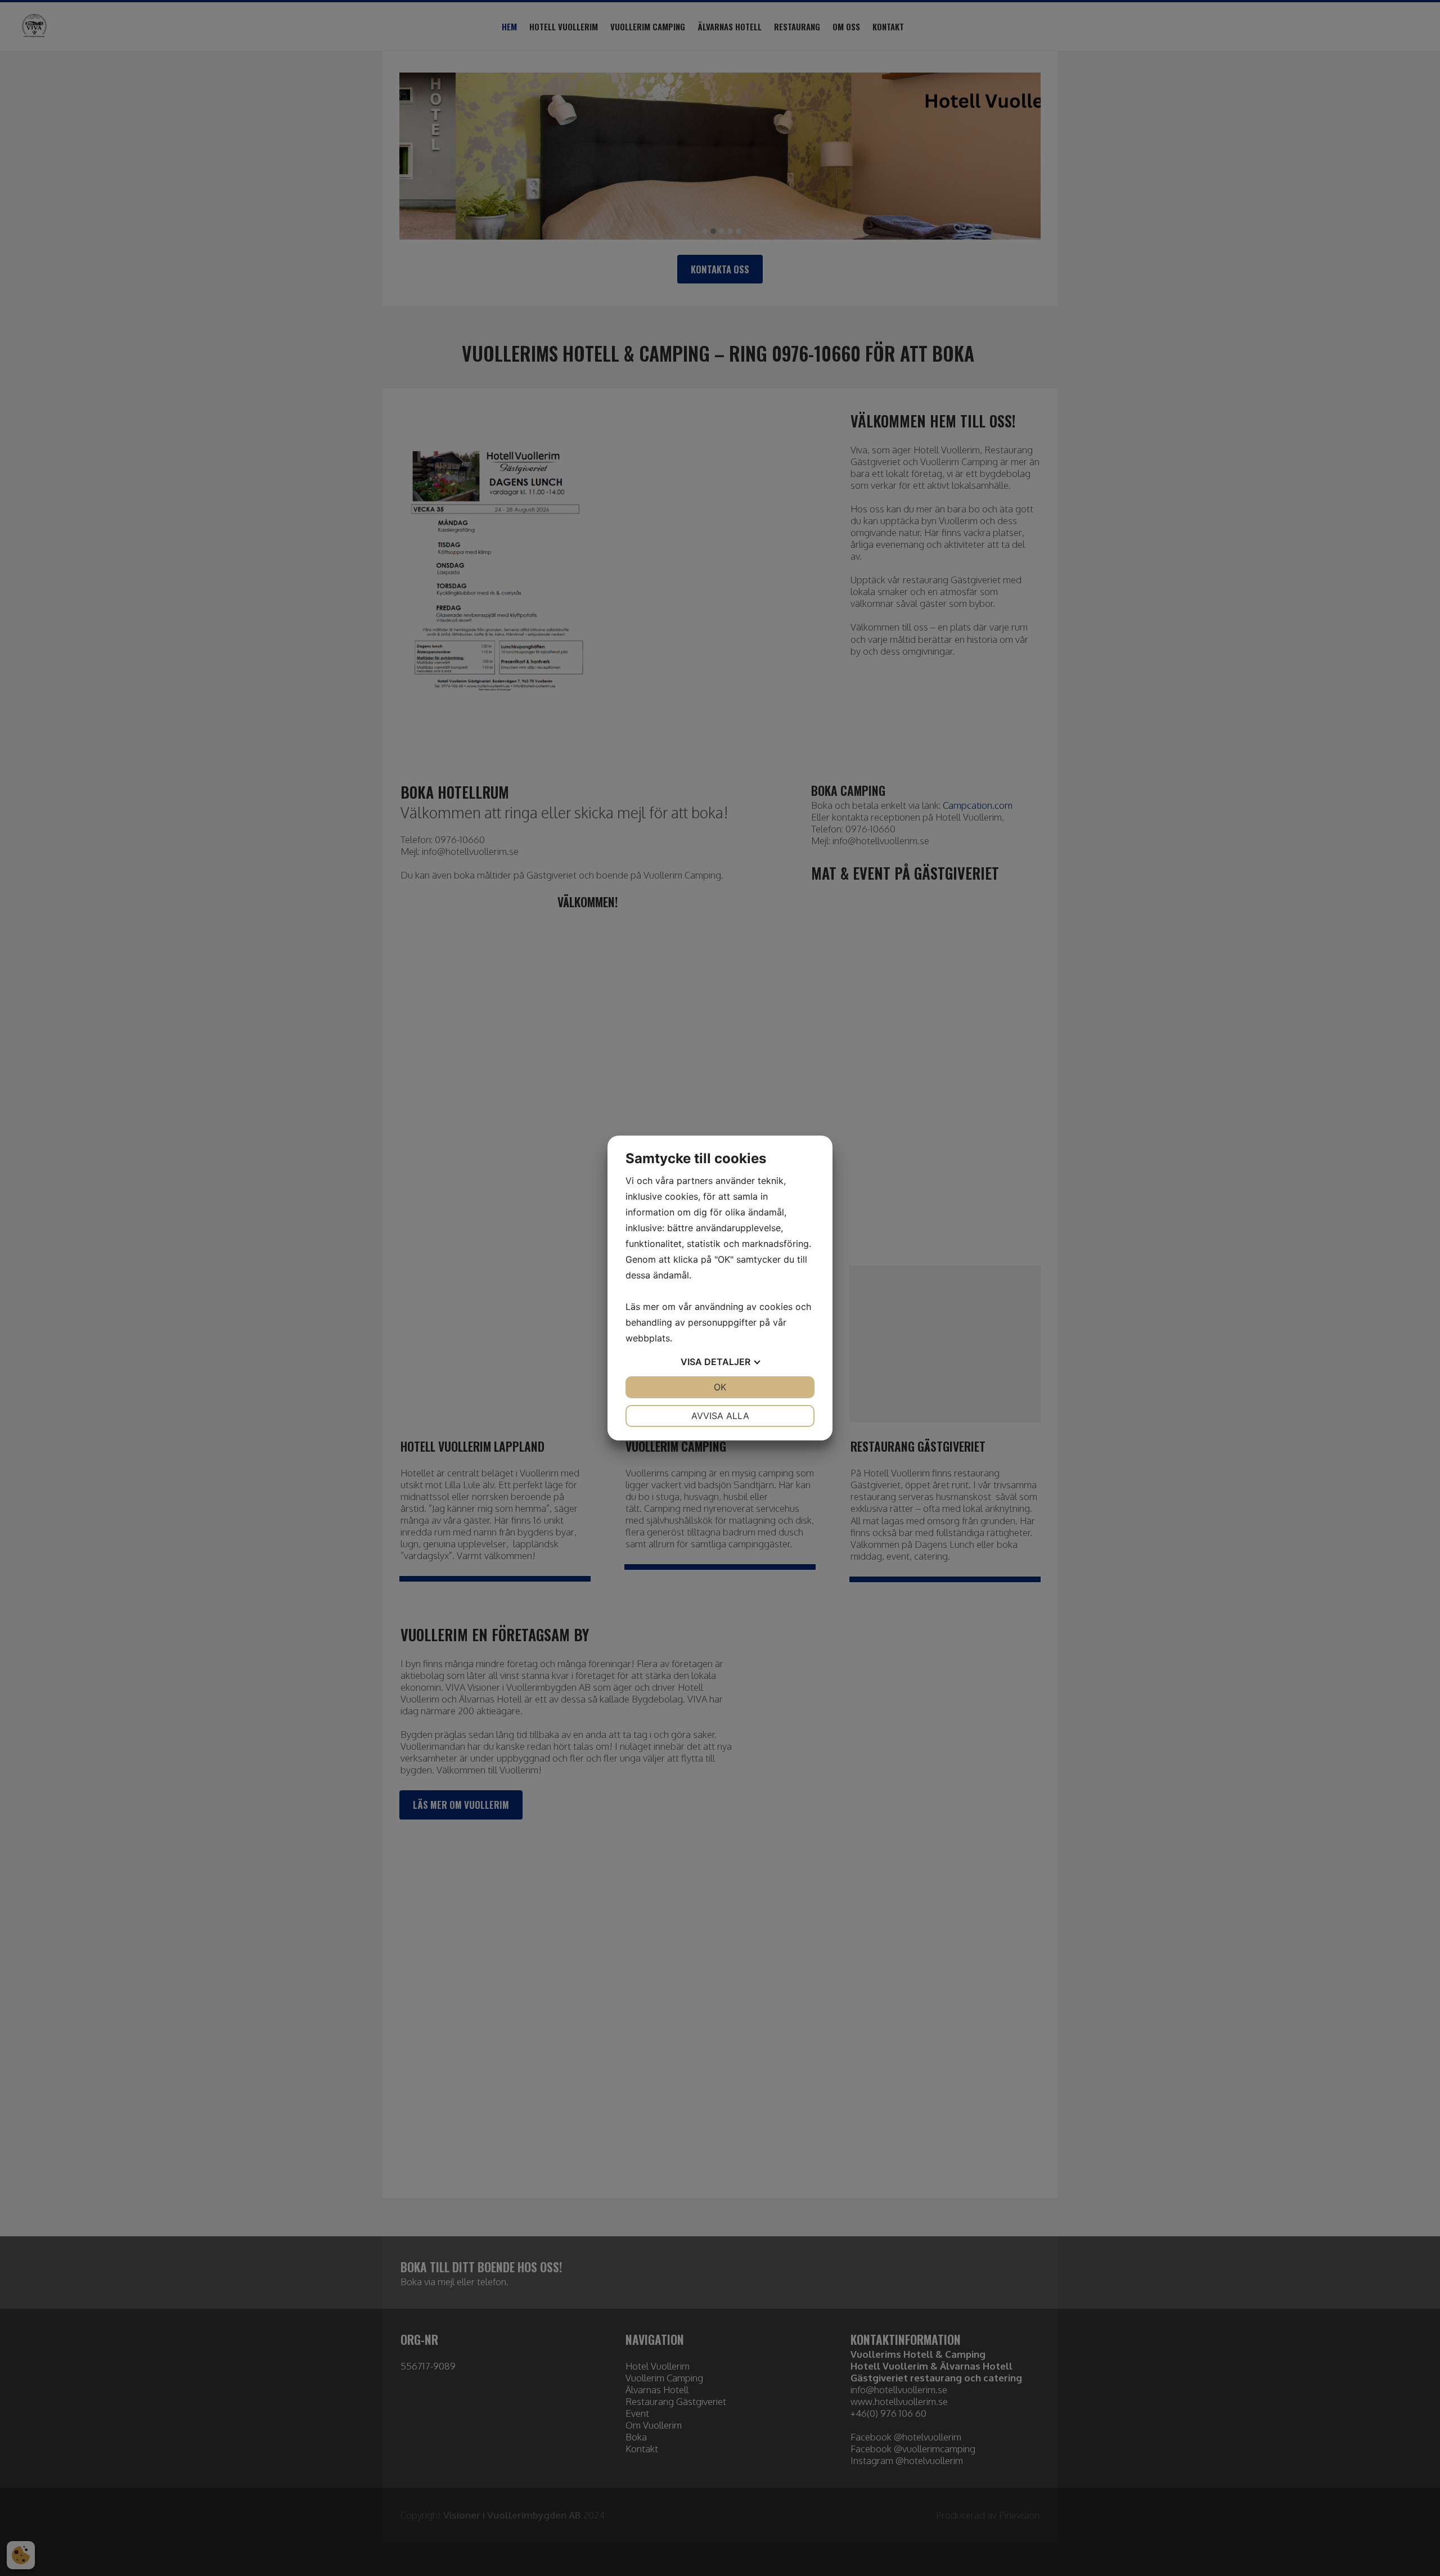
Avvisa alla (720, 1416)
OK (720, 1387)
